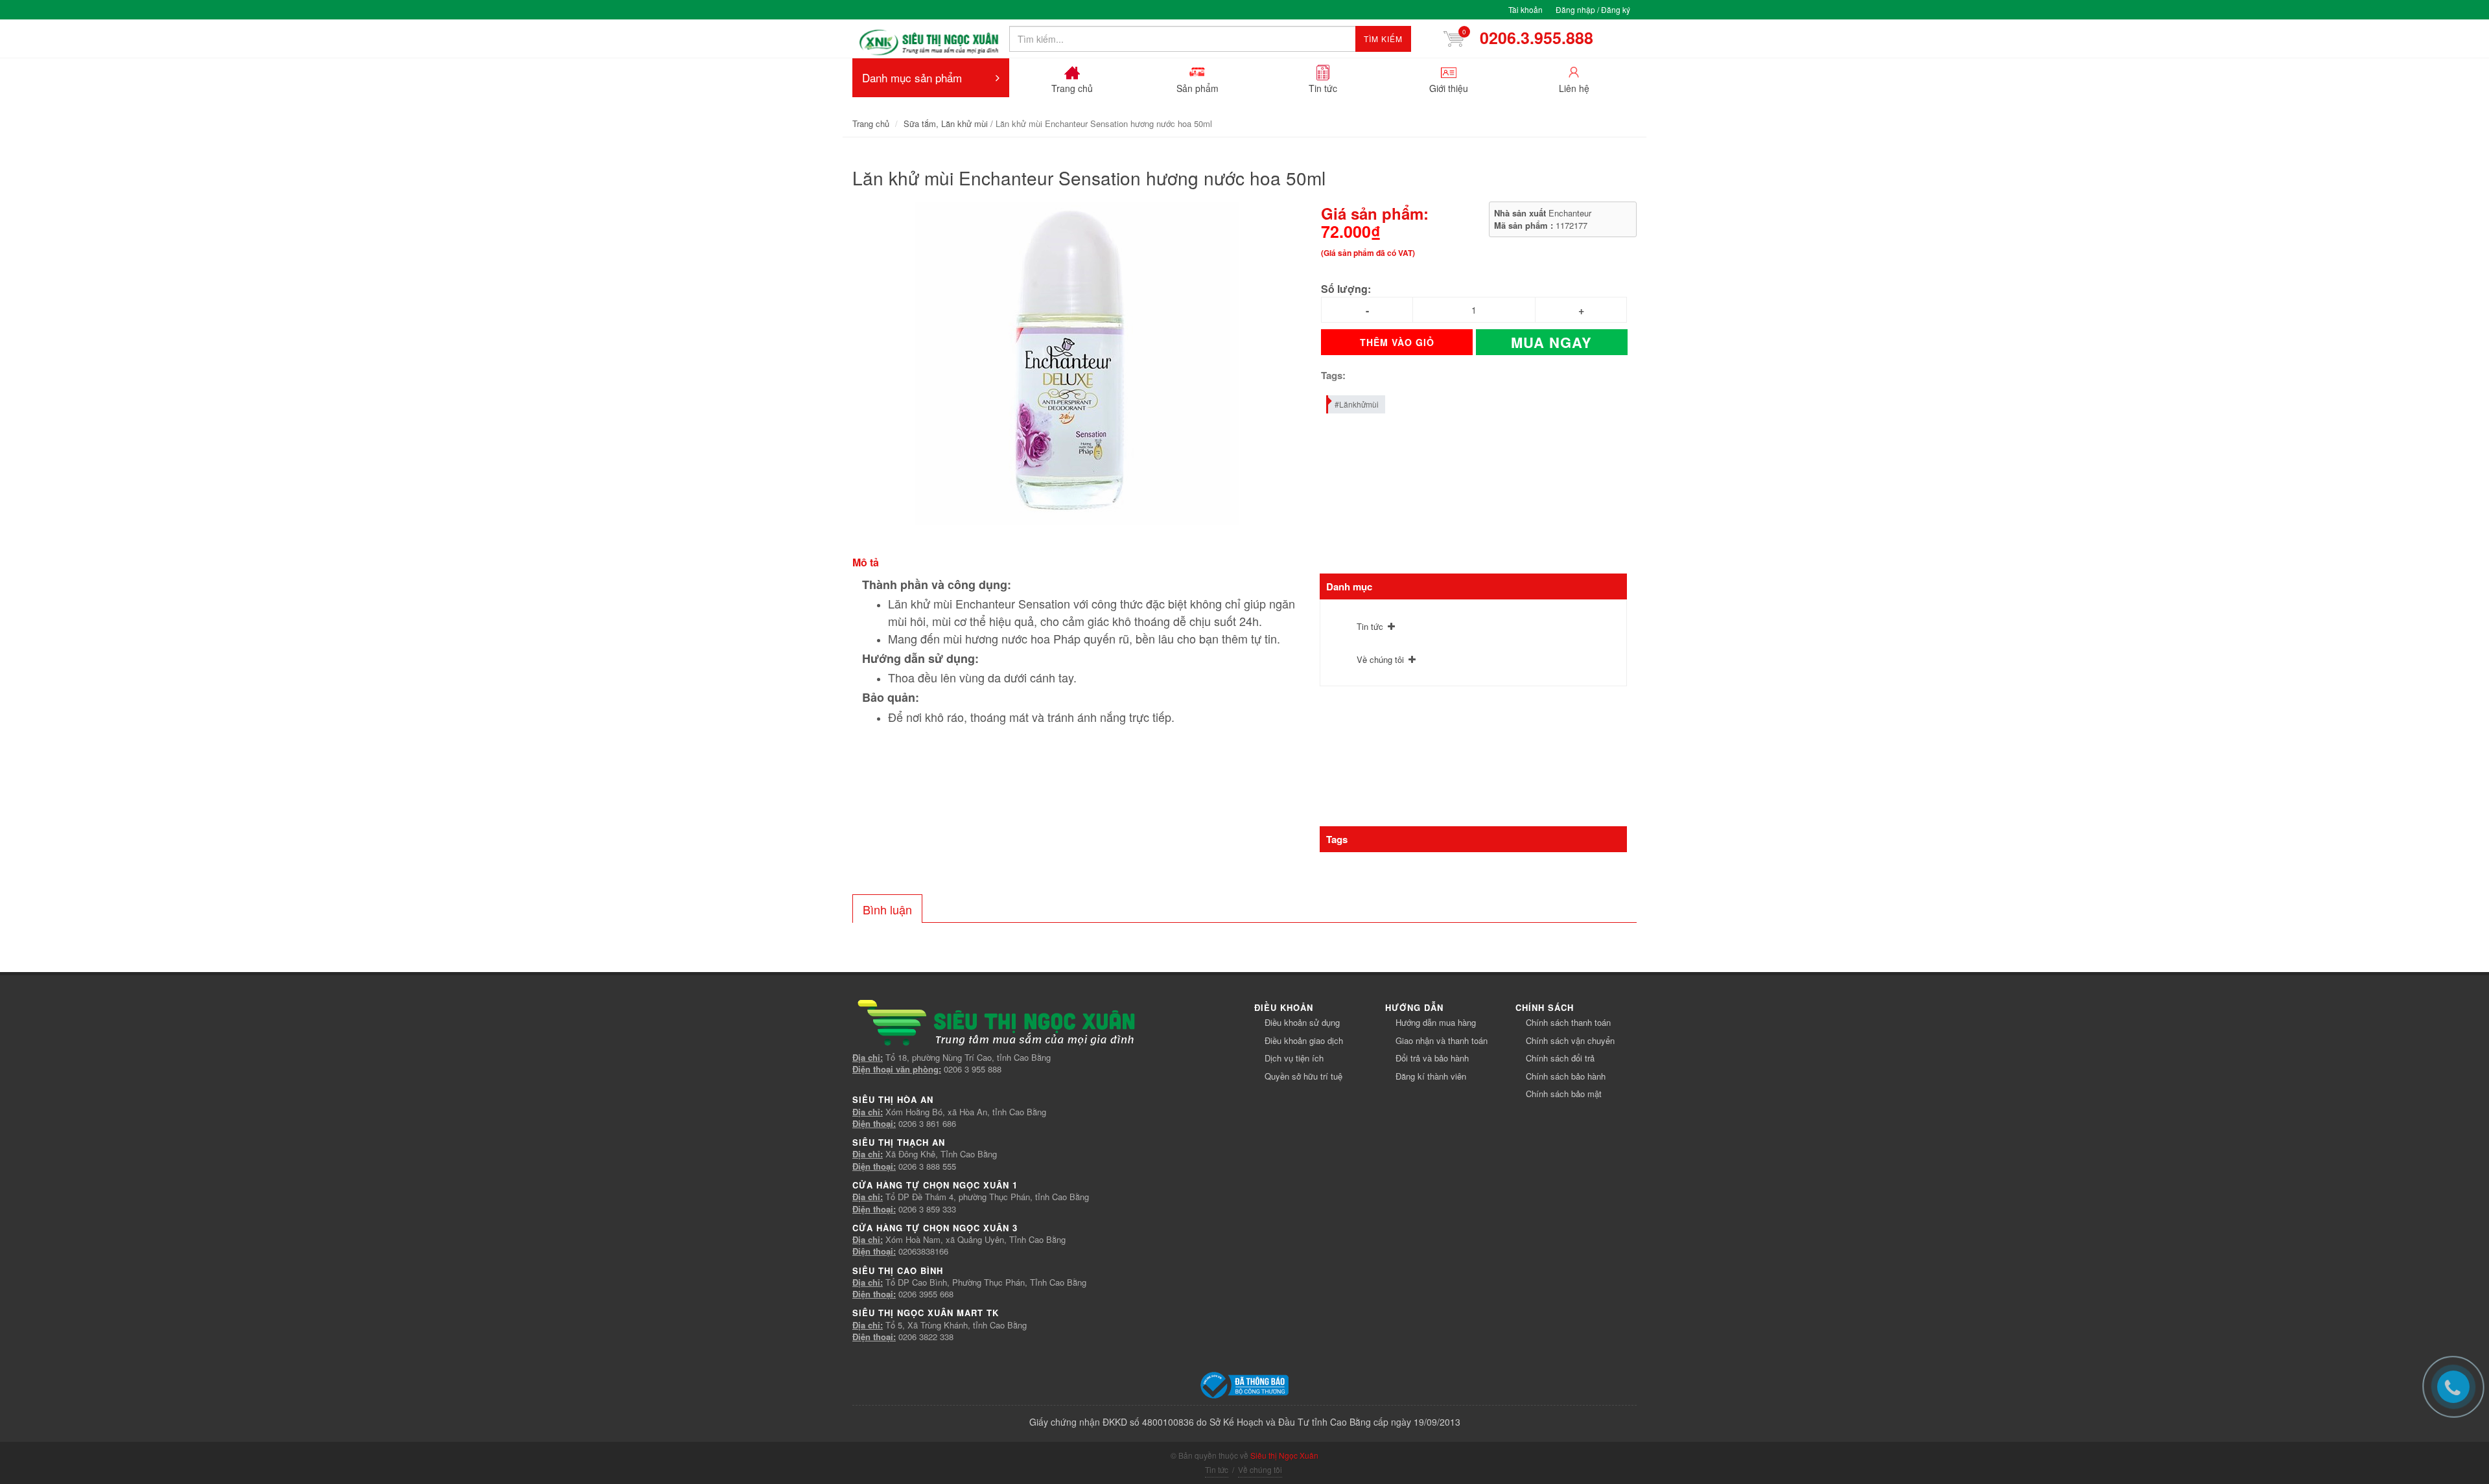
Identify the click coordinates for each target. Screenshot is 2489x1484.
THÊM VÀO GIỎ (1397, 342)
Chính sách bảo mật (1564, 1094)
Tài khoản (1525, 9)
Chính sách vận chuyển (1570, 1040)
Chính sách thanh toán (1568, 1022)
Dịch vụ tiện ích (1294, 1058)
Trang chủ (871, 123)
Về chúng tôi (1380, 659)
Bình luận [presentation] (887, 909)
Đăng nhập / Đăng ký (1593, 9)
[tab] (887, 909)
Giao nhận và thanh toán (1442, 1040)
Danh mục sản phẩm (912, 77)
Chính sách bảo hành (1566, 1076)
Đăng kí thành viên (1431, 1076)
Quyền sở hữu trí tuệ (1303, 1076)
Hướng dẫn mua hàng (1436, 1022)
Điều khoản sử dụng (1302, 1022)
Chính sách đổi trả (1560, 1058)
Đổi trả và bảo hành (1432, 1058)
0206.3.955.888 (1532, 38)
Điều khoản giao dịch (1304, 1040)
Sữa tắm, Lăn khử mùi (946, 123)
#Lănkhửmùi (1357, 404)
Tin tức (1370, 626)
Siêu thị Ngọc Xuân (1284, 1455)
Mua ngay (1551, 342)
